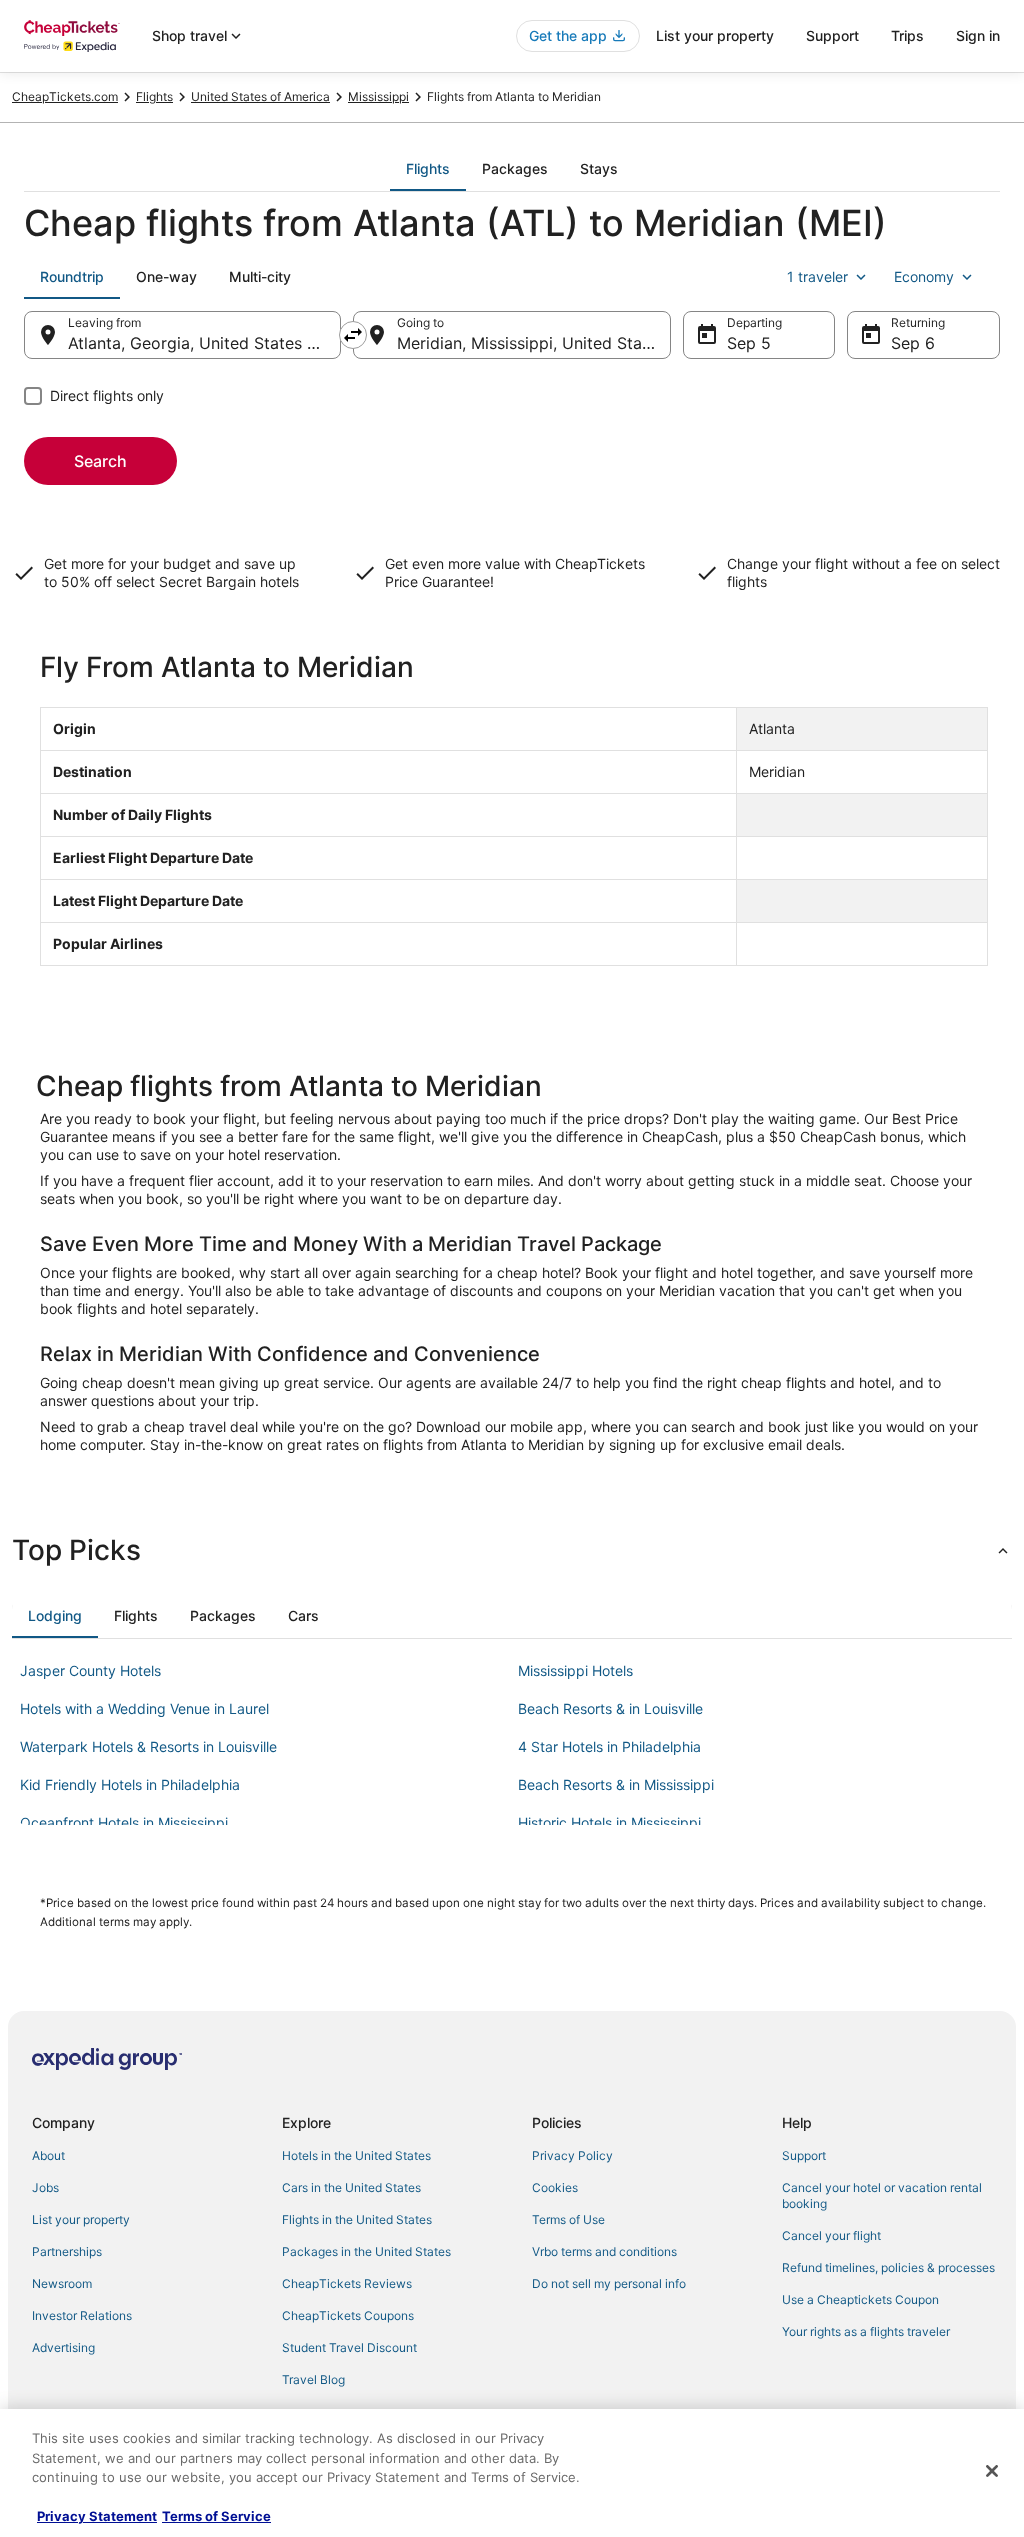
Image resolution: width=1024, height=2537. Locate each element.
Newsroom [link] (62, 2283)
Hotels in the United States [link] (356, 2155)
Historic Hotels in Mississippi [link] (609, 1822)
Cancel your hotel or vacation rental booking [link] (882, 2195)
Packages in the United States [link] (366, 2251)
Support (832, 35)
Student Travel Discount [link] (349, 2347)
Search (100, 461)
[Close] (992, 2471)
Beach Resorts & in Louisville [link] (610, 1708)
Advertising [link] (63, 2347)
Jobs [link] (45, 2187)
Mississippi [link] (378, 96)
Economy (924, 276)
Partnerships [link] (67, 2251)
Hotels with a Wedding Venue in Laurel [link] (144, 1708)
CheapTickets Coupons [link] (348, 2315)
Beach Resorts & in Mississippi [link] (616, 1784)
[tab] (428, 169)
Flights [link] (154, 96)
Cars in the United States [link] (351, 2187)
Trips (907, 35)
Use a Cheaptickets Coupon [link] (860, 2299)
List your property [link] (81, 2219)
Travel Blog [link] (313, 2379)
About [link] (48, 2155)
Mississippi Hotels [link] (575, 1670)
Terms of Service (216, 2516)
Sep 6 (913, 343)
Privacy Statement (97, 2516)
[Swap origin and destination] (353, 335)
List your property (715, 35)
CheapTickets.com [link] (65, 96)
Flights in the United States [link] (357, 2219)
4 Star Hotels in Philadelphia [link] (609, 1746)
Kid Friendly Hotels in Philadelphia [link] (130, 1784)
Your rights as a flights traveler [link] (866, 2331)
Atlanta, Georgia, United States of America (204, 343)
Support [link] (804, 2155)
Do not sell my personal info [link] (609, 2283)
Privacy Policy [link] (572, 2155)
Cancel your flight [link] (831, 2235)
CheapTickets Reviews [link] (347, 2283)
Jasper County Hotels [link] (90, 1670)
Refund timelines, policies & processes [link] (888, 2267)
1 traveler (817, 276)
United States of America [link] (260, 96)
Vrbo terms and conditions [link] (604, 2251)
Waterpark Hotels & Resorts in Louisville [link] (148, 1746)
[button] (512, 1550)
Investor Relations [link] (82, 2315)
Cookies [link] (555, 2187)
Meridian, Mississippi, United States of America (533, 343)
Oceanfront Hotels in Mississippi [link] (124, 1822)
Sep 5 (749, 343)
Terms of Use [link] (568, 2219)
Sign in (978, 35)
